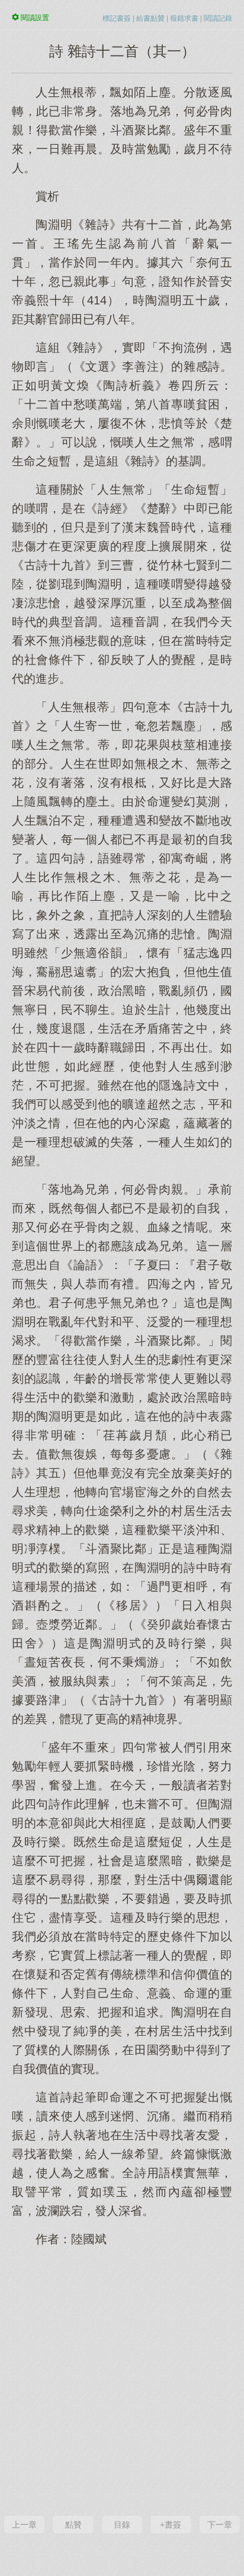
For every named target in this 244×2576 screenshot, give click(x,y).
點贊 (73, 2525)
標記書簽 (117, 18)
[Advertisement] (122, 2380)
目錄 (122, 2525)
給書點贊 (150, 18)
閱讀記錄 (218, 18)
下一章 (220, 2525)
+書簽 (171, 2525)
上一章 (24, 2525)
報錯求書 (184, 18)
